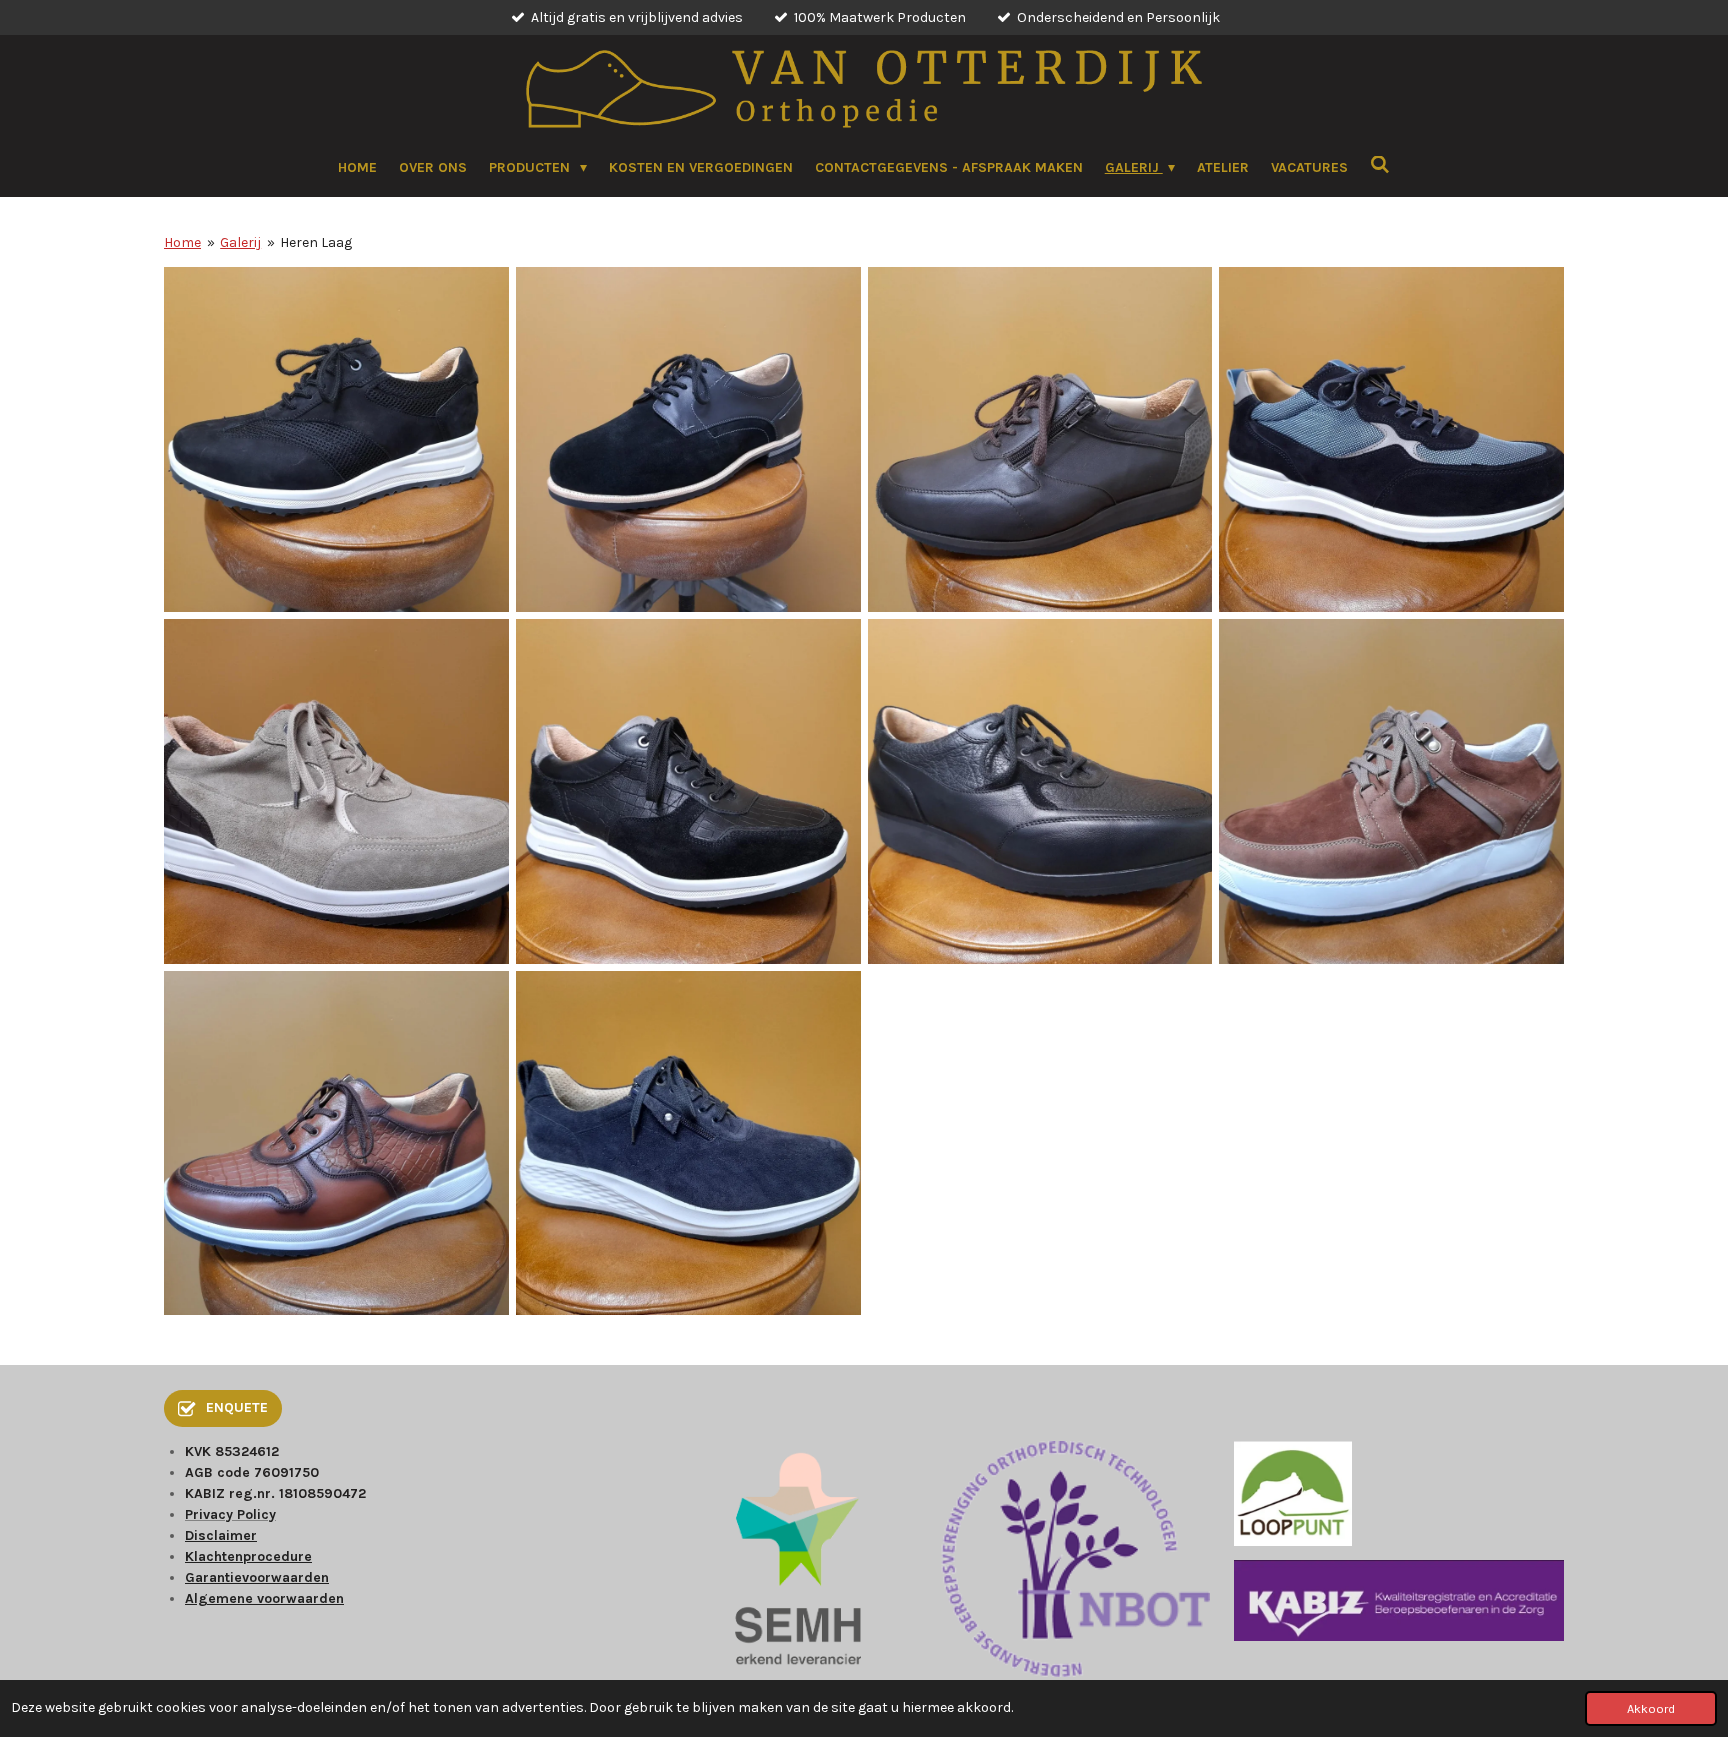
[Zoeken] (1380, 165)
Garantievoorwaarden (257, 1577)
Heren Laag (316, 242)
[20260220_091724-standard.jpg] (688, 1143)
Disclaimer (221, 1535)
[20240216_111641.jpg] (688, 440)
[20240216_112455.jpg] (337, 440)
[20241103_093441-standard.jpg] (1040, 791)
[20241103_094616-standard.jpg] (1392, 791)
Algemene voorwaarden (264, 1598)
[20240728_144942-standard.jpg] (1040, 440)
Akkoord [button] (1651, 1708)
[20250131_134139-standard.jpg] (337, 1143)
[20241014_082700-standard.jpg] (688, 791)
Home (182, 242)
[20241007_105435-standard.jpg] (337, 791)
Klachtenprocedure (248, 1556)
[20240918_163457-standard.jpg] (1392, 440)
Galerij (240, 242)
